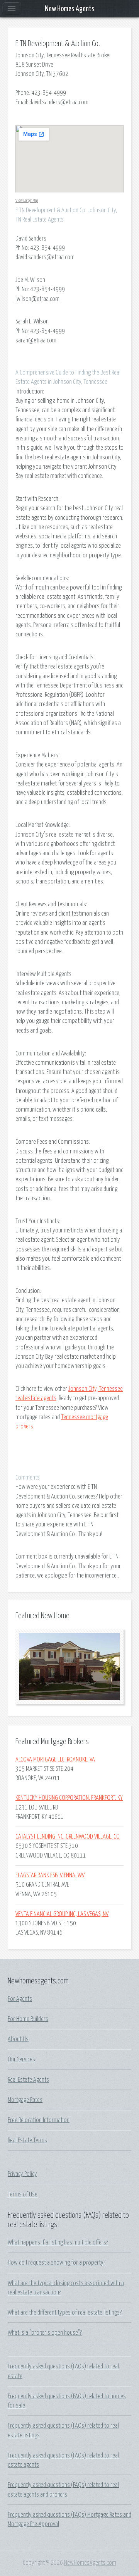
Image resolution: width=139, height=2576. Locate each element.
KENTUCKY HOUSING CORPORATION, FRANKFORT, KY (69, 1798)
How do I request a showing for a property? (57, 2263)
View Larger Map (27, 200)
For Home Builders (28, 2019)
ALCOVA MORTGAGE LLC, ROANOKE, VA (55, 1760)
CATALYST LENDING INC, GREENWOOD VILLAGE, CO (68, 1837)
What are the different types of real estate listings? (65, 2313)
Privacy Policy (22, 2174)
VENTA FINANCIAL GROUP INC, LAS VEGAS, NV (62, 1914)
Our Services (21, 2059)
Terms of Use (23, 2194)
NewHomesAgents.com (90, 2563)
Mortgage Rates (25, 2100)
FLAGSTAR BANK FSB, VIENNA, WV (50, 1875)
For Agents (20, 1999)
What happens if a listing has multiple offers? (58, 2243)
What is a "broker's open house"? (45, 2333)
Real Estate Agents (28, 2080)
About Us (18, 2039)
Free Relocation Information (39, 2120)
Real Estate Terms (27, 2140)
